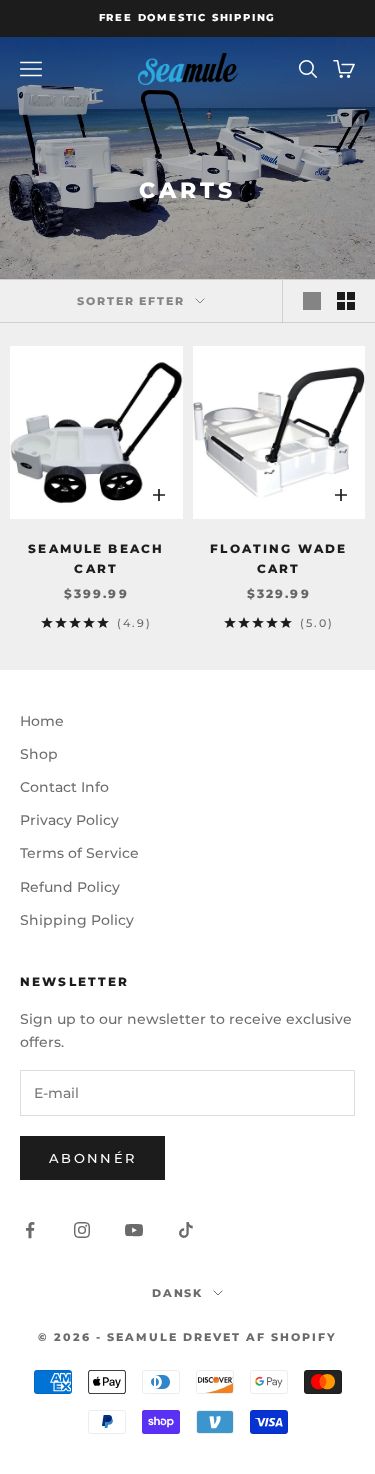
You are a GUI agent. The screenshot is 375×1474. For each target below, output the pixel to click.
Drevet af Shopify (260, 1337)
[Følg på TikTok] (186, 1230)
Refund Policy (70, 887)
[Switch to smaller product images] (346, 301)
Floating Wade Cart (278, 558)
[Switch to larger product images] (312, 301)
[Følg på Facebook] (30, 1230)
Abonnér (92, 1158)
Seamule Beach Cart (96, 558)
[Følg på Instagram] (82, 1230)
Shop (39, 754)
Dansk (178, 1293)
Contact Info (64, 787)
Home (42, 721)
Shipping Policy (77, 920)
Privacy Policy (69, 820)
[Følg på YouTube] (134, 1230)
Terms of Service (79, 853)
